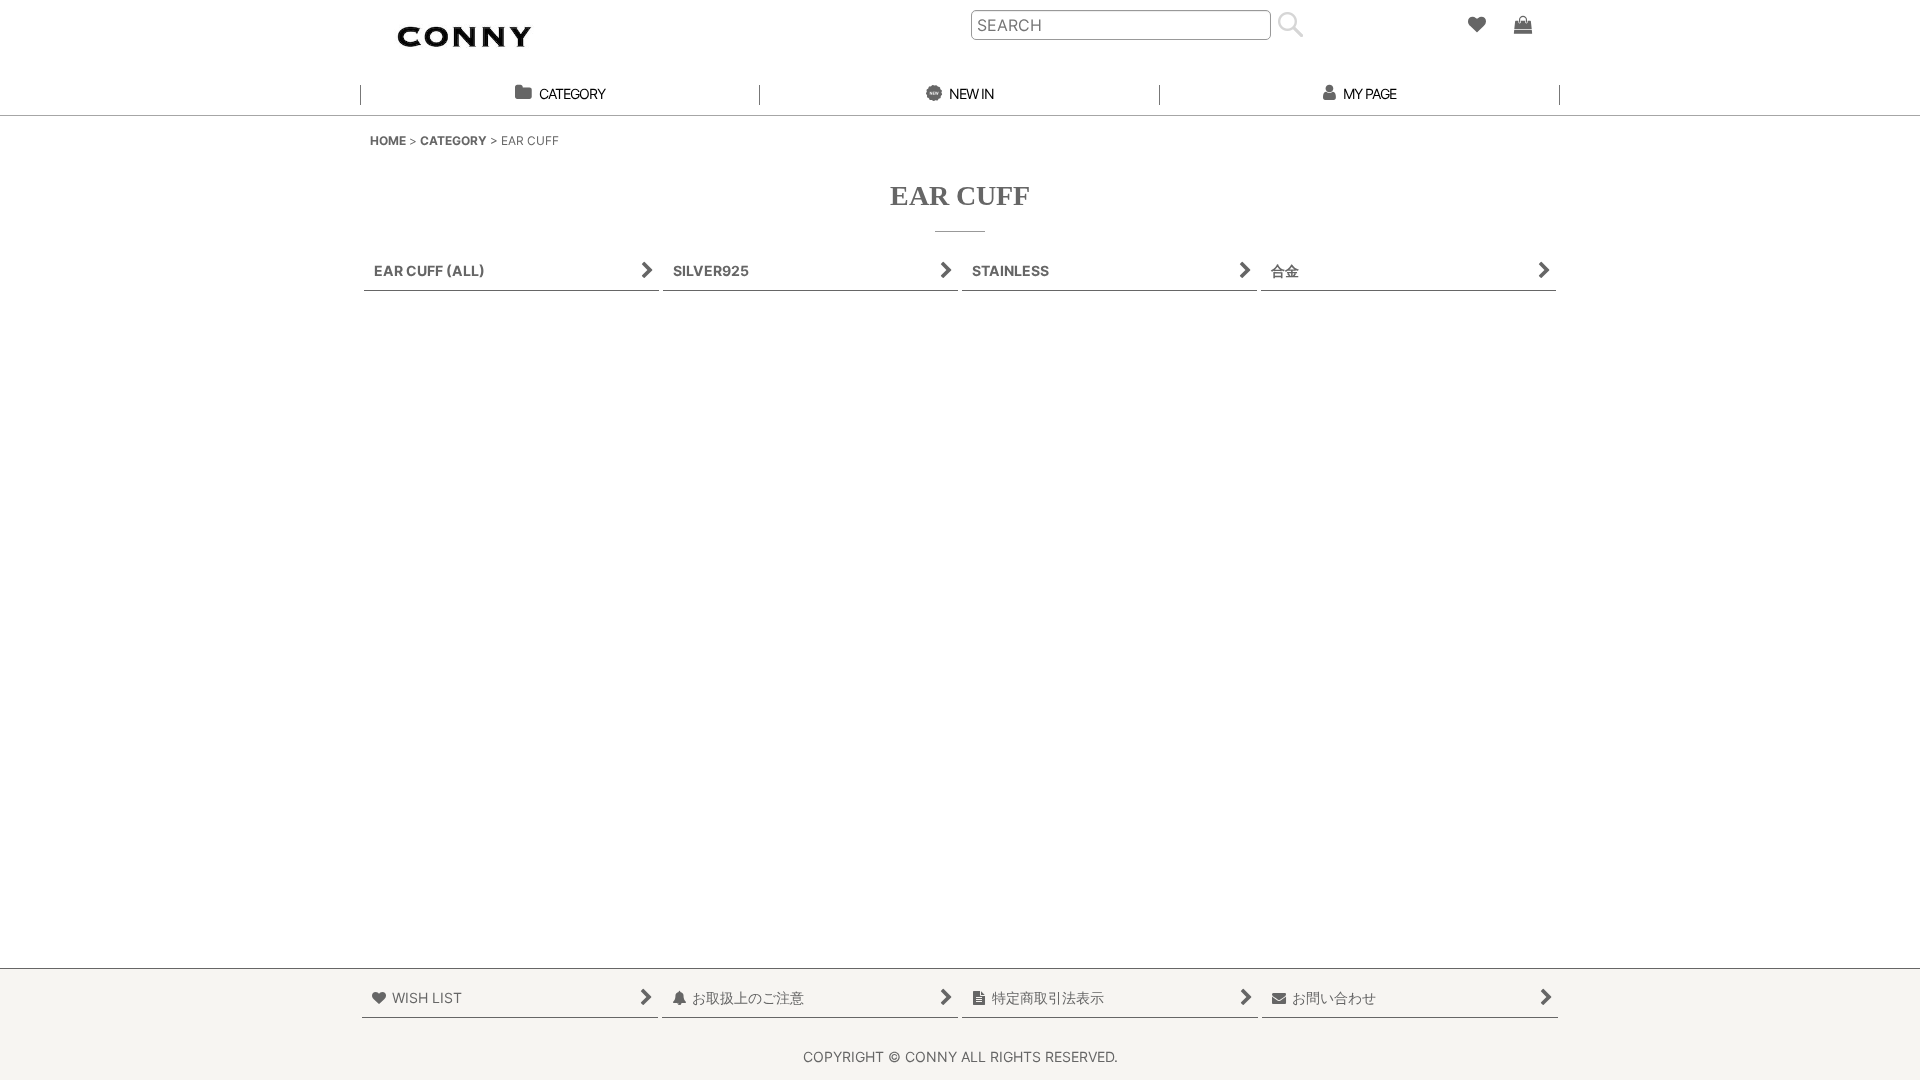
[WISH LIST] (1476, 25)
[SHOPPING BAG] (1522, 25)
